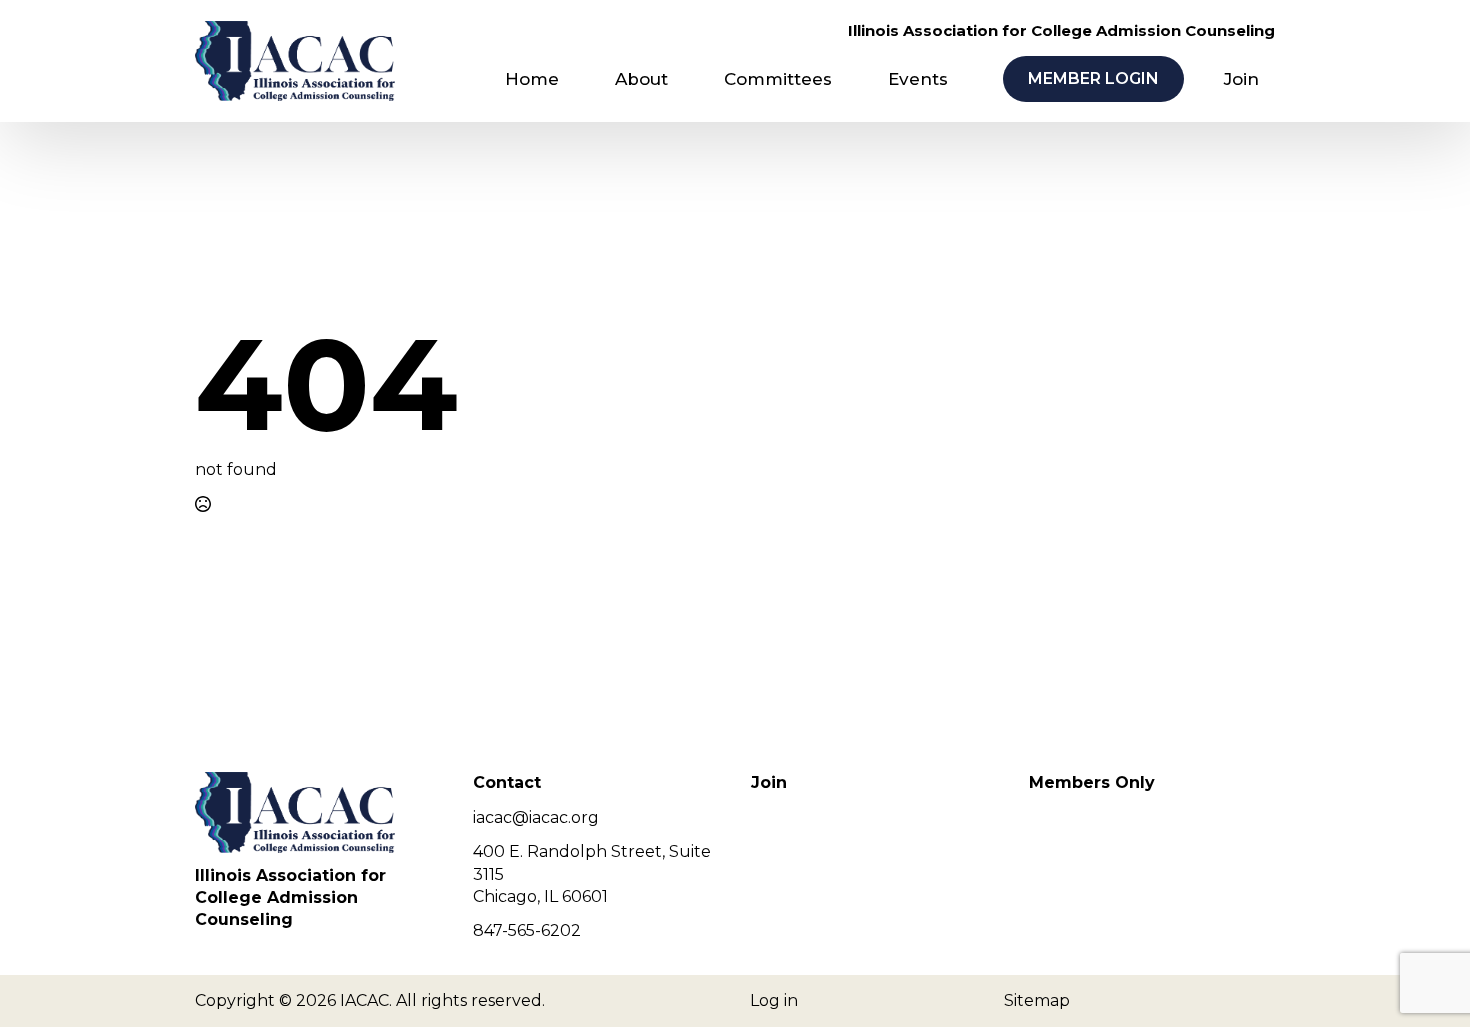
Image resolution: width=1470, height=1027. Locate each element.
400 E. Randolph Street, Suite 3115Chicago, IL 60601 (592, 874)
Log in (774, 1000)
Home (532, 79)
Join (1241, 79)
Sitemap (1037, 1000)
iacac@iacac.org (536, 817)
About (641, 79)
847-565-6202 (527, 930)
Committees (778, 79)
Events (918, 79)
